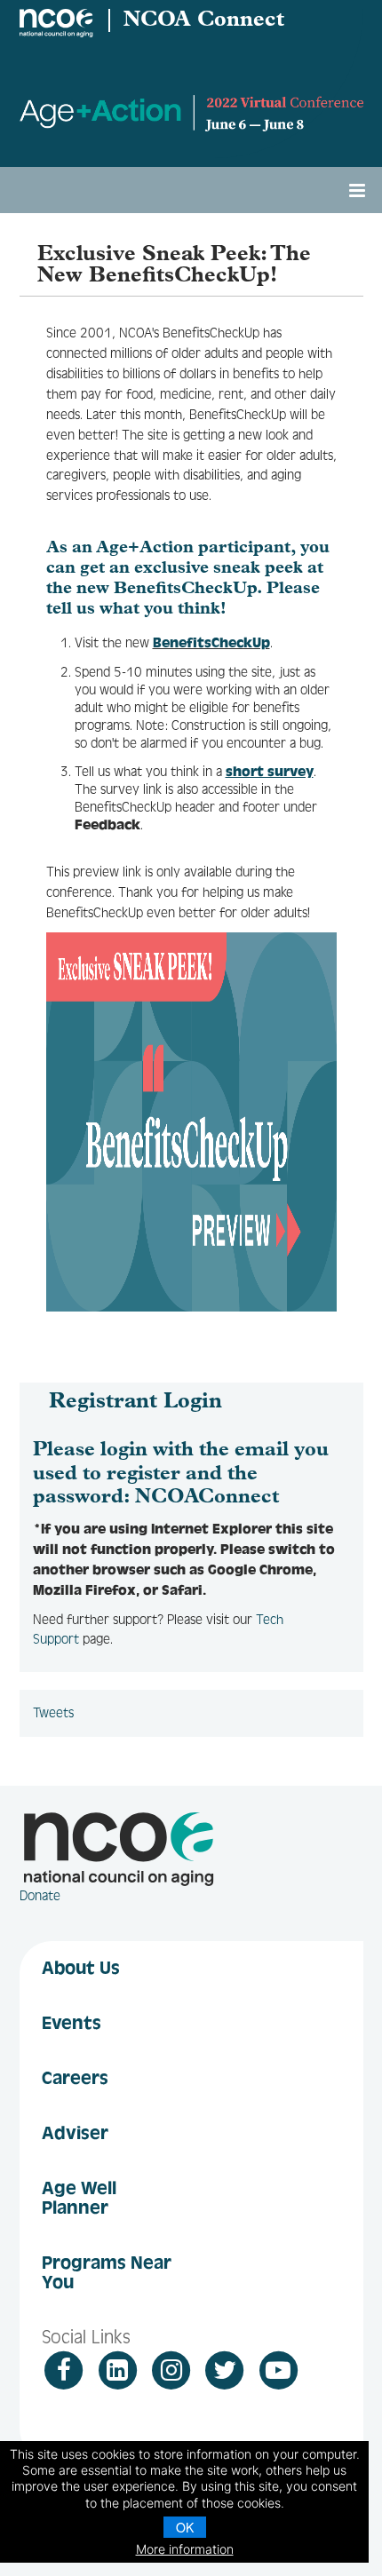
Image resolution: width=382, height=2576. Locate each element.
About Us (81, 1968)
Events (72, 2023)
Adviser (75, 2133)
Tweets (53, 1713)
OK (185, 2527)
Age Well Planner (79, 2198)
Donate (40, 1896)
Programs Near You (107, 2272)
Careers (75, 2078)
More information (185, 2549)
